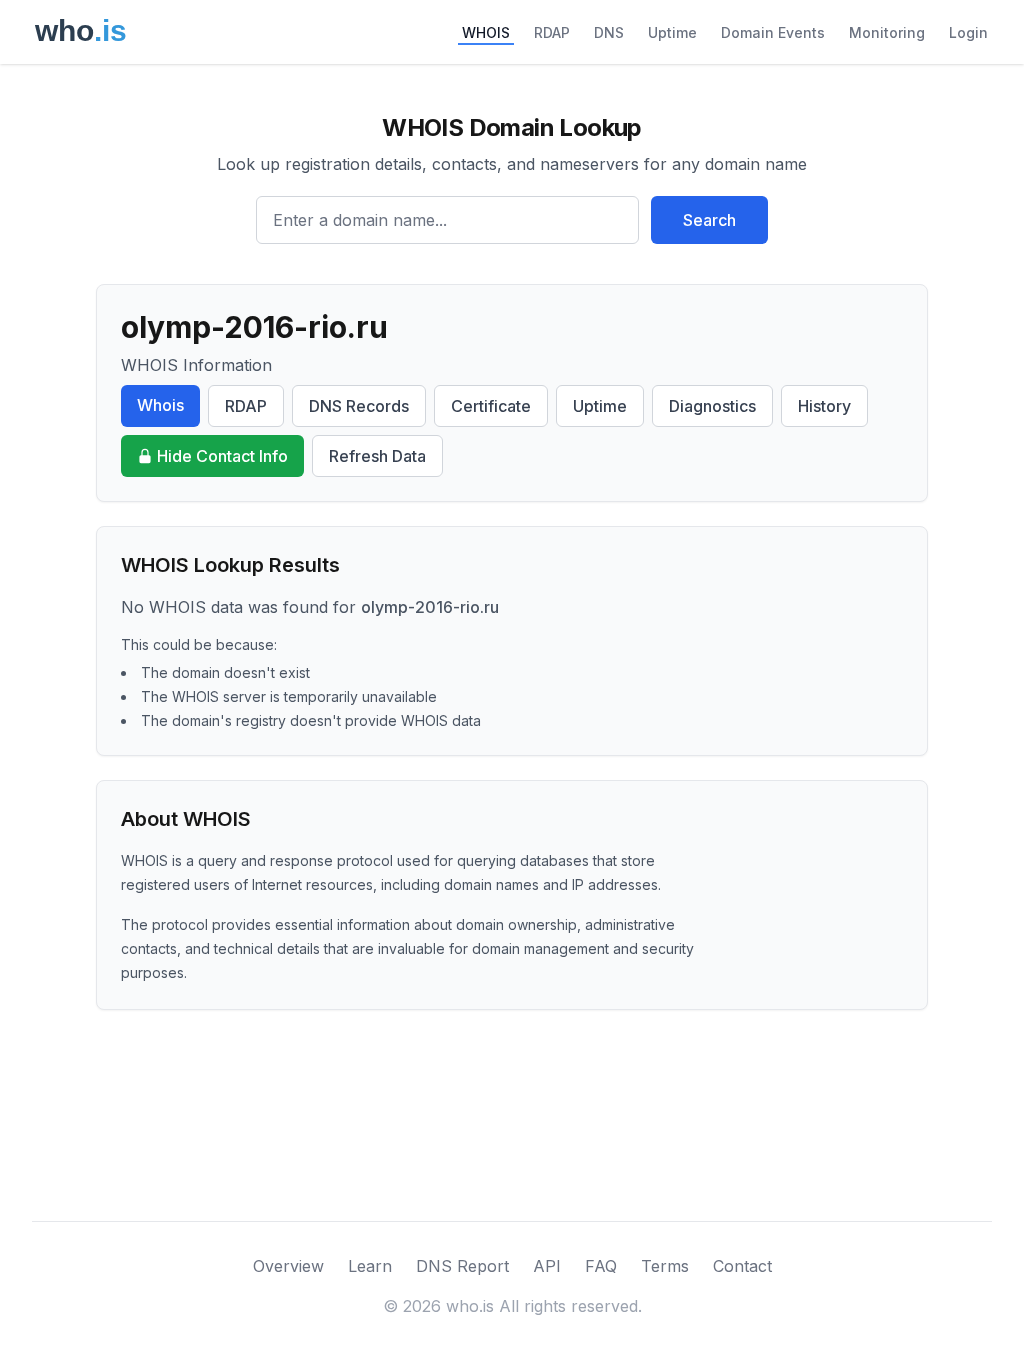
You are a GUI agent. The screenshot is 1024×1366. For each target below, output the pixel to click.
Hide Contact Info (222, 456)
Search (709, 220)
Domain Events (773, 32)
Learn (370, 1266)
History (824, 406)
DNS (609, 32)
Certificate (491, 406)
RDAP (552, 32)
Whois (160, 405)
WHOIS (486, 32)
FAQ (601, 1266)
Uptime (672, 32)
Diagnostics (712, 406)
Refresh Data (377, 456)
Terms (665, 1266)
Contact (742, 1266)
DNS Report (462, 1266)
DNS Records (359, 406)
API (547, 1266)
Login (968, 32)
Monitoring (887, 32)
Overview (288, 1266)
